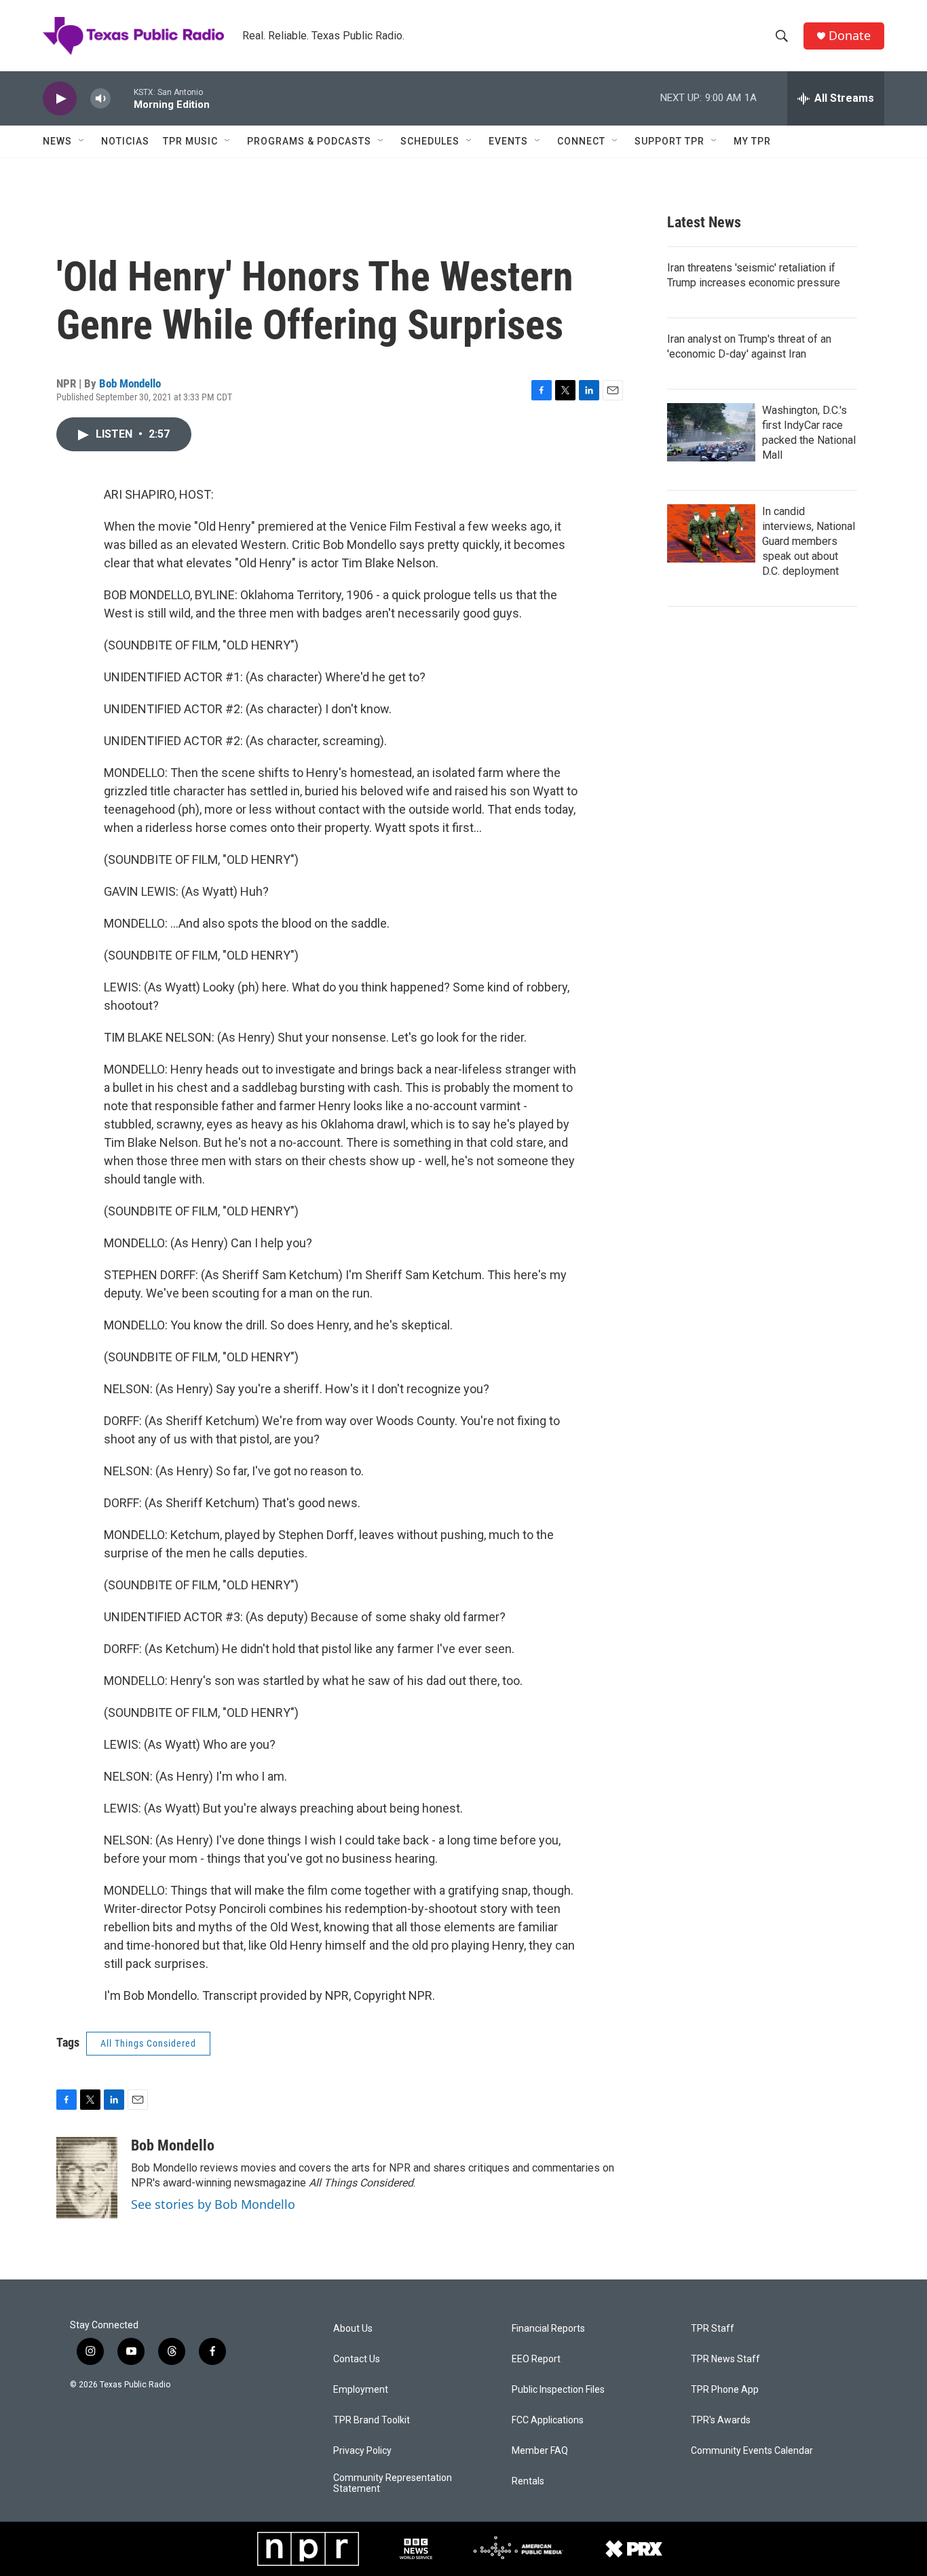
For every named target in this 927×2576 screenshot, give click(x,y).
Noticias (125, 141)
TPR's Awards (721, 2420)
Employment (361, 2390)
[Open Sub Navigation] (82, 141)
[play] (60, 99)
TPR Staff (713, 2329)
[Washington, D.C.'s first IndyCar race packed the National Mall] (711, 432)
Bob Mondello (130, 383)
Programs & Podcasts (309, 141)
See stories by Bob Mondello (213, 2204)
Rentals (528, 2481)
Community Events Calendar (752, 2451)
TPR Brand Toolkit (372, 2420)
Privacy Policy (362, 2451)
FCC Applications (548, 2420)
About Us (353, 2329)
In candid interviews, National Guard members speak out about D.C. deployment (809, 541)
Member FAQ (540, 2451)
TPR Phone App (725, 2390)
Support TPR (669, 141)
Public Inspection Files (558, 2390)
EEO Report (536, 2359)
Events (508, 141)
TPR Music (190, 141)
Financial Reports (548, 2329)
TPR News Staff (725, 2359)
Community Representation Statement (393, 2483)
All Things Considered (148, 2043)
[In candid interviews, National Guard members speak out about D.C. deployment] (711, 533)
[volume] (100, 99)
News (57, 141)
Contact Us (357, 2359)
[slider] (122, 98)
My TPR (752, 141)
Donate (850, 36)
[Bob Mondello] (87, 2178)
